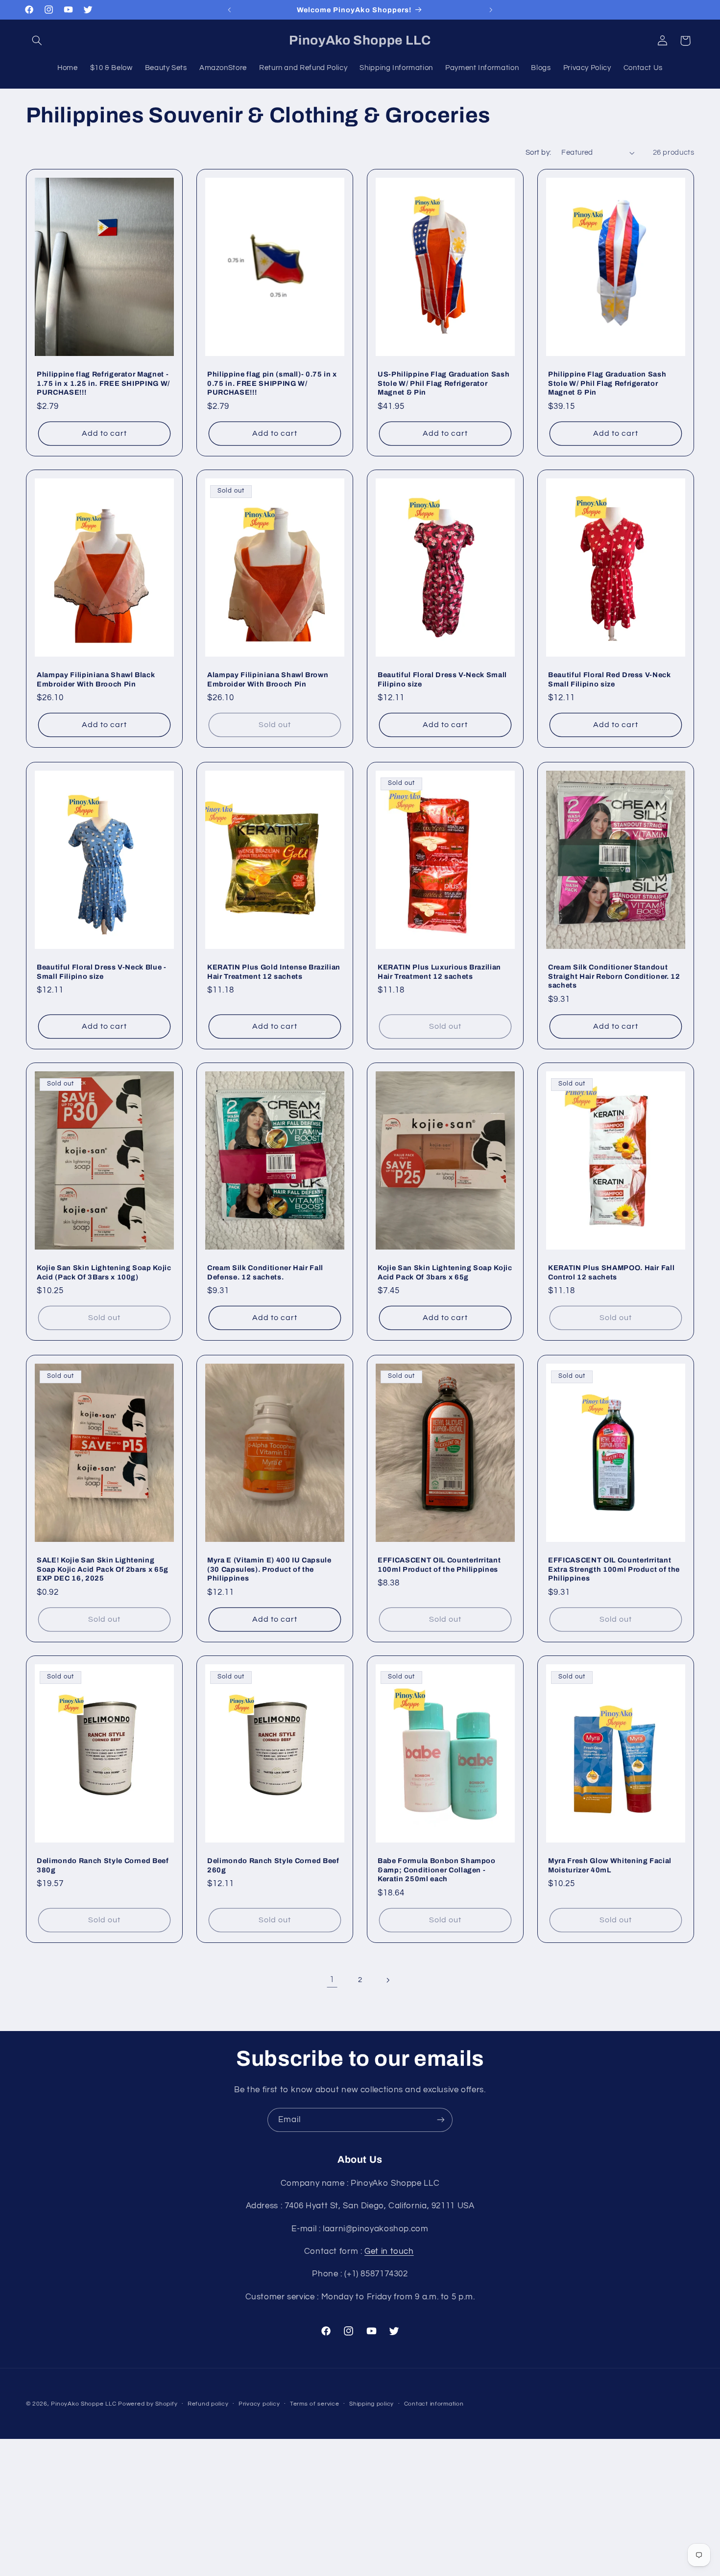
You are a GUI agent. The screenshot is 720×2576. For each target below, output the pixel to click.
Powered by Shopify (148, 2404)
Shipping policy (372, 2404)
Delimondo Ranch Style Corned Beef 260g (273, 1866)
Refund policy (208, 2404)
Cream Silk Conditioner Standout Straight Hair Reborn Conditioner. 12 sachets (614, 976)
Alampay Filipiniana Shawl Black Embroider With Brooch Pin (96, 680)
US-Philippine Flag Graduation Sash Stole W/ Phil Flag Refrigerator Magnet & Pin (444, 383)
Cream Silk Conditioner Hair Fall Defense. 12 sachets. (265, 1273)
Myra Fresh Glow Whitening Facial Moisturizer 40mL (610, 1866)
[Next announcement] (491, 10)
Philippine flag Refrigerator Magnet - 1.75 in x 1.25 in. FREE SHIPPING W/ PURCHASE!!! (103, 383)
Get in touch (389, 2251)
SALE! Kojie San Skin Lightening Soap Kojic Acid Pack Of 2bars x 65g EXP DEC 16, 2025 (103, 1569)
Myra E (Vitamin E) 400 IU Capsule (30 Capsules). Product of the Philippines (269, 1569)
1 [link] (332, 1980)
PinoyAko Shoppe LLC (84, 2404)
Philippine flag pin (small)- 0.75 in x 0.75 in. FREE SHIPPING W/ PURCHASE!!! (272, 383)
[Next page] (388, 1980)
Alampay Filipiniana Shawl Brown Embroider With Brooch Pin (268, 680)
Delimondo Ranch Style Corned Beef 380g (103, 1866)
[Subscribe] (441, 2120)
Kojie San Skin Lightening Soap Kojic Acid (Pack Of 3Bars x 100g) (104, 1273)
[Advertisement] (360, 2507)
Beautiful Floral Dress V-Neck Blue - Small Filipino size (102, 971)
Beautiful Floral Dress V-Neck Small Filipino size (442, 680)
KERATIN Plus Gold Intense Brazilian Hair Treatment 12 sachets (274, 971)
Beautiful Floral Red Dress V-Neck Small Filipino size (610, 680)
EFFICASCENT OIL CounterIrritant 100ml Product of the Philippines (439, 1564)
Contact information (434, 2404)
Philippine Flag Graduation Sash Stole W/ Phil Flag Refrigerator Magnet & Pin (607, 383)
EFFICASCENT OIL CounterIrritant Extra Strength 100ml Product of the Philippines (614, 1569)
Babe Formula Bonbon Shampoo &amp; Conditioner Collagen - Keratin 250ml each (437, 1870)
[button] (37, 41)
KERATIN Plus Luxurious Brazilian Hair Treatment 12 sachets (439, 971)
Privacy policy (259, 2404)
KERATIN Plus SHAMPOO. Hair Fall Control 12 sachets (611, 1273)
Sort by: (538, 153)
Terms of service (315, 2404)
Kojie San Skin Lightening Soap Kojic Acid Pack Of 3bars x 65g (445, 1273)
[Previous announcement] (229, 10)
